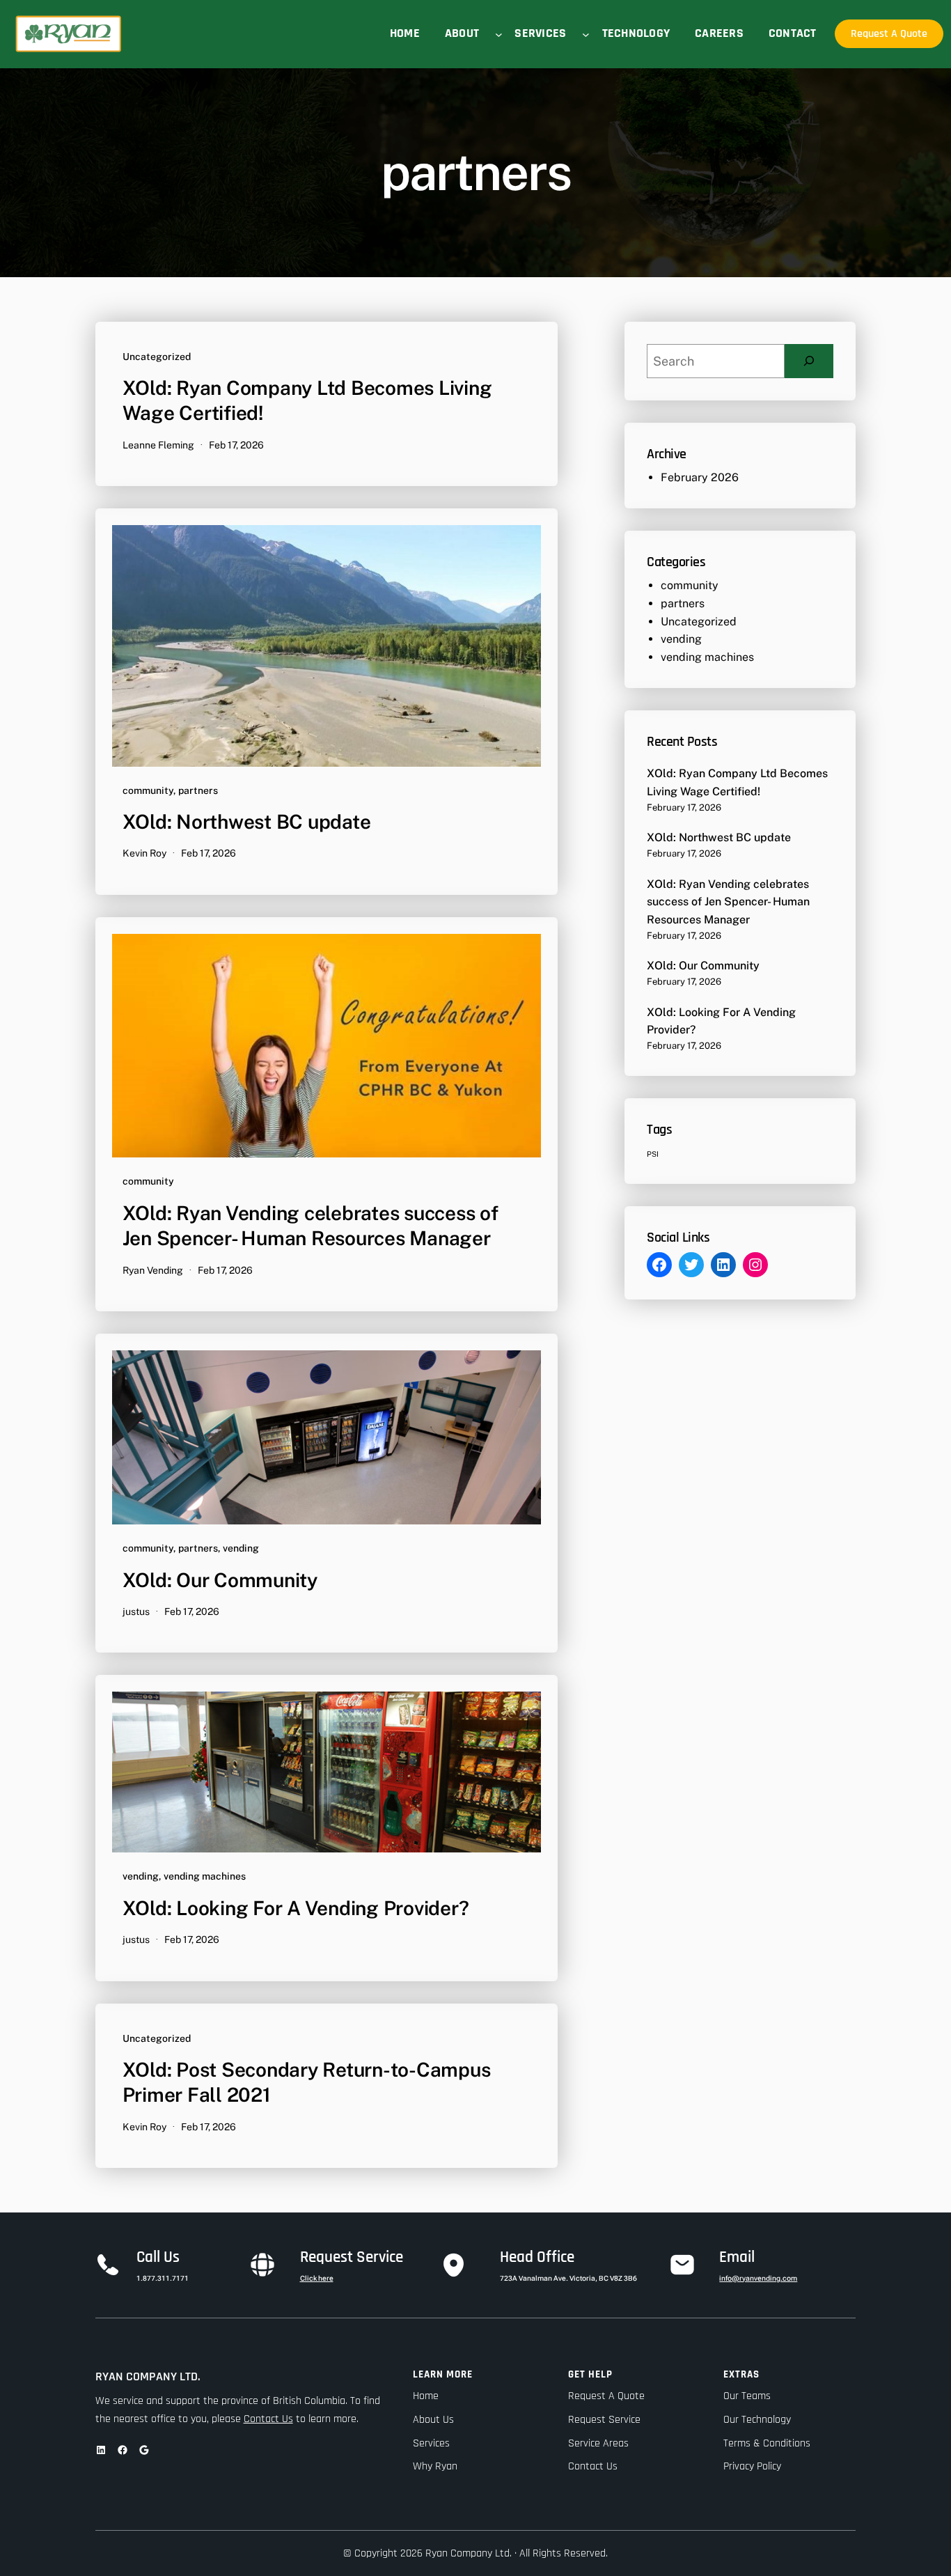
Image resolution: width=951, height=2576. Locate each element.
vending (241, 1548)
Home (426, 2396)
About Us (433, 2420)
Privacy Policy (752, 2466)
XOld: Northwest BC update (247, 821)
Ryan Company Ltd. (148, 2376)
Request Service (604, 2420)
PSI (653, 1154)
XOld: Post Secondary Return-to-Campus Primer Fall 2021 (307, 2082)
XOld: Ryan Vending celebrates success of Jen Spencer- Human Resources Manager (311, 1225)
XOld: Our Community (220, 1580)
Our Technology (757, 2420)
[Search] (809, 361)
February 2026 (700, 477)
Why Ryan (435, 2466)
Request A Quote (889, 34)
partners (198, 790)
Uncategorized (157, 357)
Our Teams (747, 2396)
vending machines (205, 1876)
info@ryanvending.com (758, 2278)
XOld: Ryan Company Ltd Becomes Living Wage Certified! (307, 400)
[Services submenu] (586, 34)
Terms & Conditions (767, 2443)
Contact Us (268, 2419)
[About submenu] (499, 34)
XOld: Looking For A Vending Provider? (296, 1908)
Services (431, 2443)
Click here (317, 2278)
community (148, 790)
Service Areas (598, 2443)
